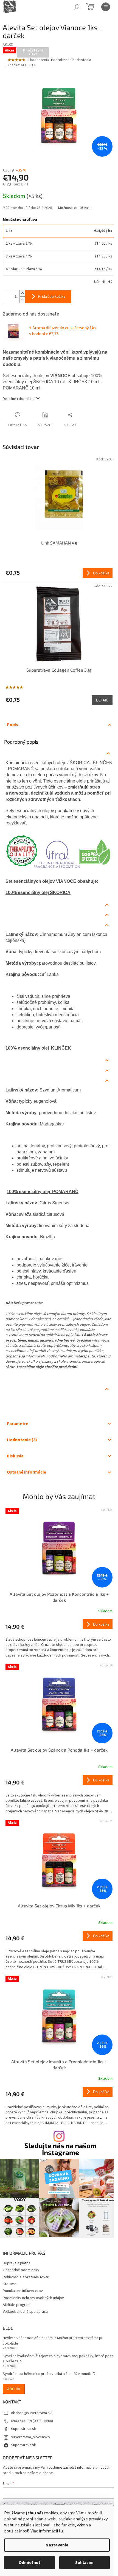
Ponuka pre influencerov (23, 2291)
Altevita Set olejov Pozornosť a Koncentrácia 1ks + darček (59, 1597)
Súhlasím (84, 2563)
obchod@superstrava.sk (31, 2413)
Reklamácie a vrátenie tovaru (27, 2277)
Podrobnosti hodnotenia (71, 60)
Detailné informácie (19, 399)
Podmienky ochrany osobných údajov (33, 2298)
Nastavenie (57, 2545)
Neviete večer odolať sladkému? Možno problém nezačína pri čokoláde (53, 2341)
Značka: (22, 65)
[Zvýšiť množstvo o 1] (22, 293)
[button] (59, 1639)
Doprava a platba (17, 2263)
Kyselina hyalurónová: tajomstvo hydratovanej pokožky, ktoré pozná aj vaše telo (59, 2359)
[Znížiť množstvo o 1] (22, 300)
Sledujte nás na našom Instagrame (61, 2149)
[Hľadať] (77, 7)
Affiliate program (17, 2305)
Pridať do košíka (52, 296)
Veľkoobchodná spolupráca (25, 2312)
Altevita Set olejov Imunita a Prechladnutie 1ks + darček (59, 2064)
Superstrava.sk (23, 2429)
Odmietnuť (29, 2563)
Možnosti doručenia (74, 208)
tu (61, 2531)
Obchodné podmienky (21, 2270)
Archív (14, 2389)
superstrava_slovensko (30, 2437)
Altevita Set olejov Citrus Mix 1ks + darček (59, 1906)
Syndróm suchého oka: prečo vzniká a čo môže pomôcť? (49, 2374)
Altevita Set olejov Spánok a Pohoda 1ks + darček (59, 1750)
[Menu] (106, 7)
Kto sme (10, 2284)
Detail (102, 700)
